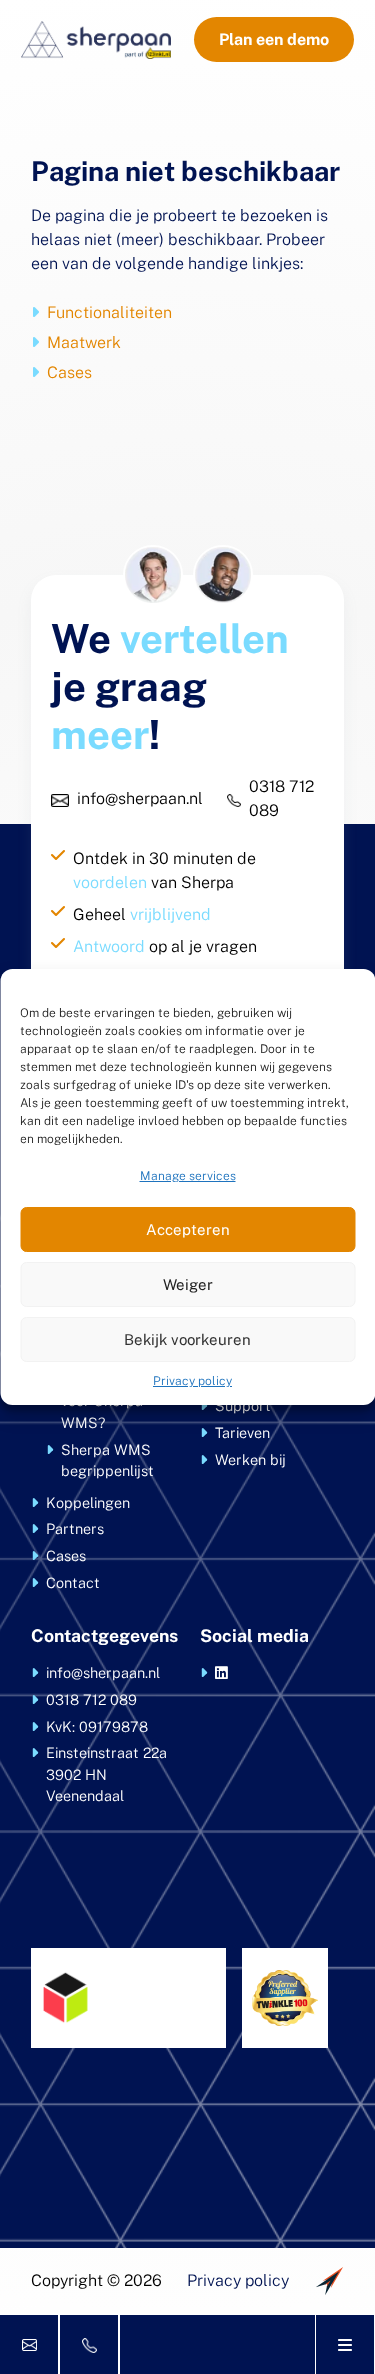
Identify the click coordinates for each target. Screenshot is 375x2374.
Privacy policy (192, 1381)
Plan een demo (274, 39)
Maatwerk (84, 342)
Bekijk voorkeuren (187, 1339)
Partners (75, 1528)
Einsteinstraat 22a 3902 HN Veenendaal (106, 1774)
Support (243, 1405)
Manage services (188, 1176)
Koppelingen (88, 1502)
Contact (73, 1582)
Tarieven (242, 1432)
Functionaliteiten (109, 312)
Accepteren (188, 1229)
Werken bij (250, 1459)
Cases (69, 372)
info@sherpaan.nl (140, 798)
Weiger (188, 1284)
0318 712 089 (281, 798)
